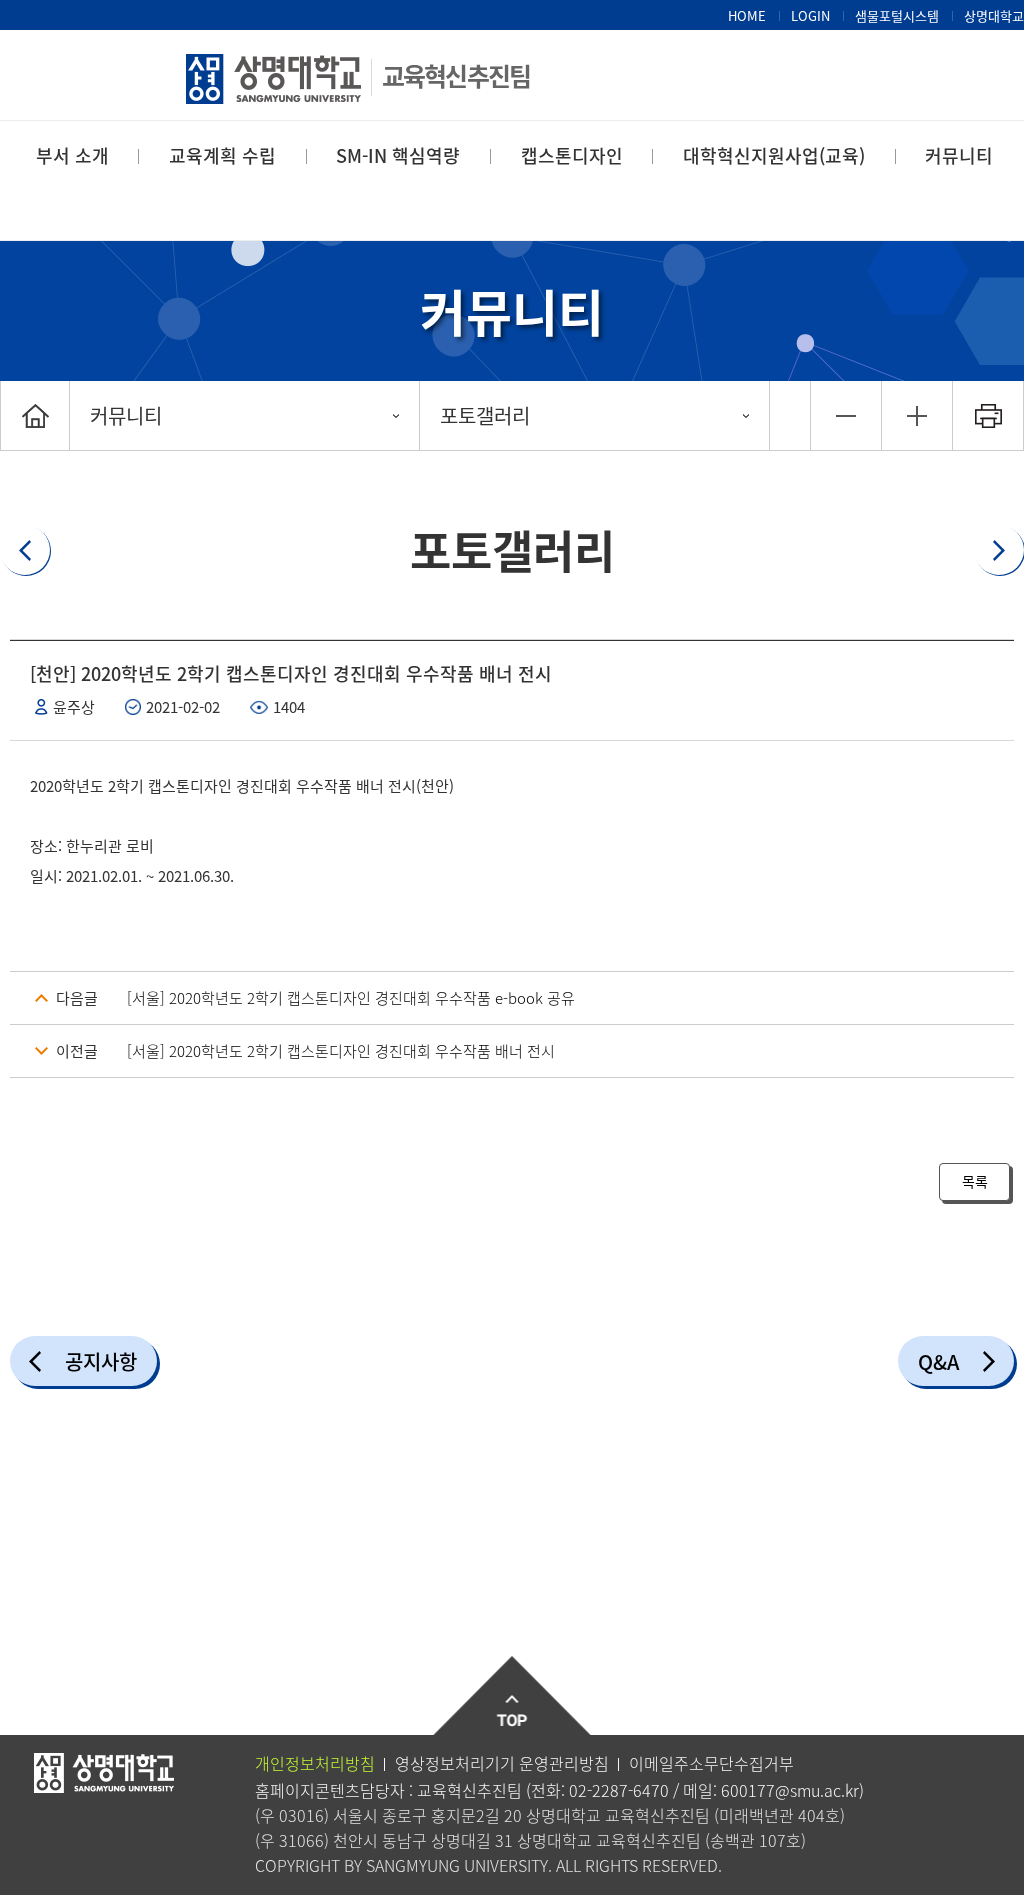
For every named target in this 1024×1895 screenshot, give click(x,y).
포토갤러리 (485, 415)
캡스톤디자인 (572, 155)
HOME (747, 15)
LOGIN (810, 15)
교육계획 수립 (222, 155)
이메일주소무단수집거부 (711, 1763)
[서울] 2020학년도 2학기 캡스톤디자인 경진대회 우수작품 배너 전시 (341, 1051)
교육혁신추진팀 (456, 75)
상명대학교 (994, 15)
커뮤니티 (959, 155)
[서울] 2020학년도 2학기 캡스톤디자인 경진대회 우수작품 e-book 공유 (351, 998)
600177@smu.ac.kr (790, 1790)
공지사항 (101, 1361)
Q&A (938, 1361)
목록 (975, 1181)
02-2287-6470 (619, 1790)
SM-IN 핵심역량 (398, 155)
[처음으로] (35, 415)
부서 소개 (72, 155)
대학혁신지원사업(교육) (774, 155)
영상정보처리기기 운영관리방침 (502, 1763)
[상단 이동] (512, 1696)
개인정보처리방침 (315, 1763)
